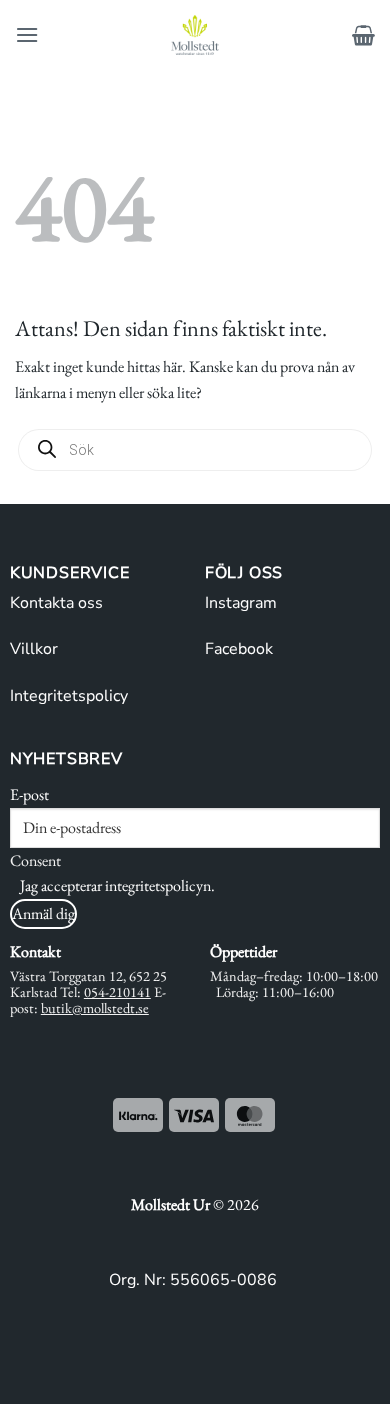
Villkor (34, 649)
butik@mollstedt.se (95, 1007)
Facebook (239, 649)
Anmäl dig (43, 913)
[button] (27, 34)
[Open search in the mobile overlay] (195, 450)
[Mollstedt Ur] (195, 35)
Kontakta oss (56, 603)
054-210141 (117, 991)
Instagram (241, 603)
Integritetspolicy (69, 696)
